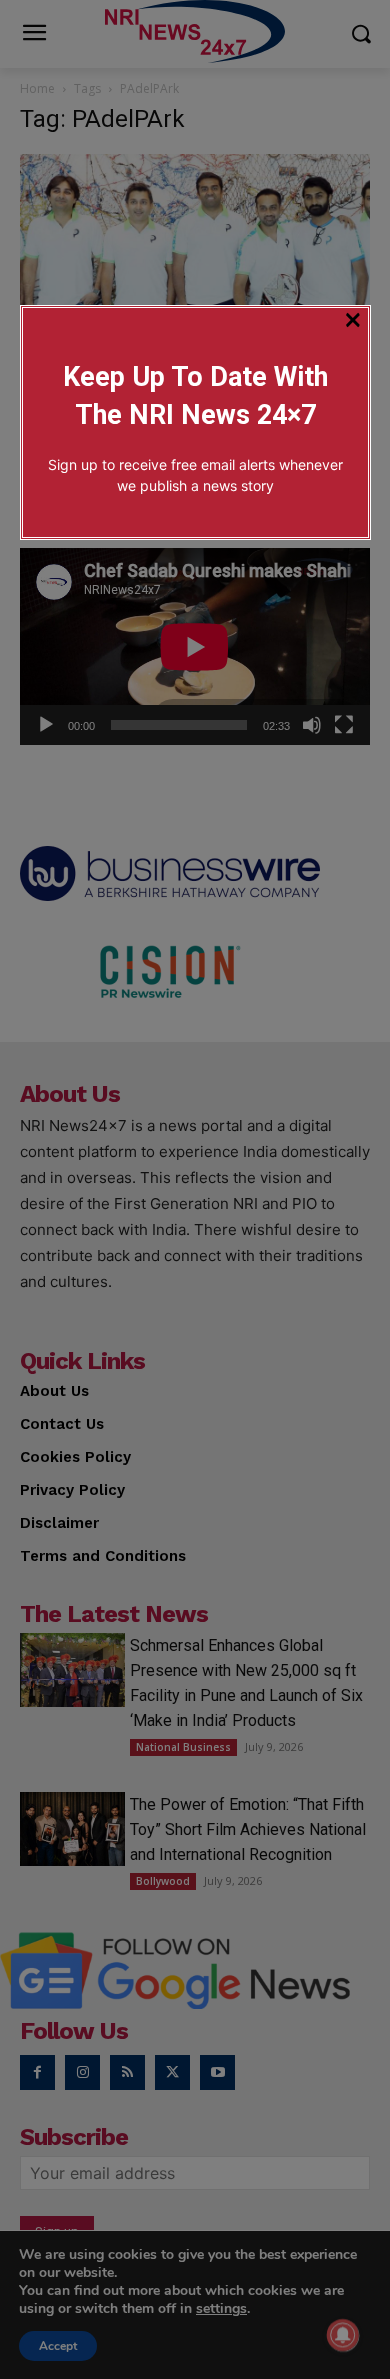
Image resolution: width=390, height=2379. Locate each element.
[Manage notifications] (343, 2335)
